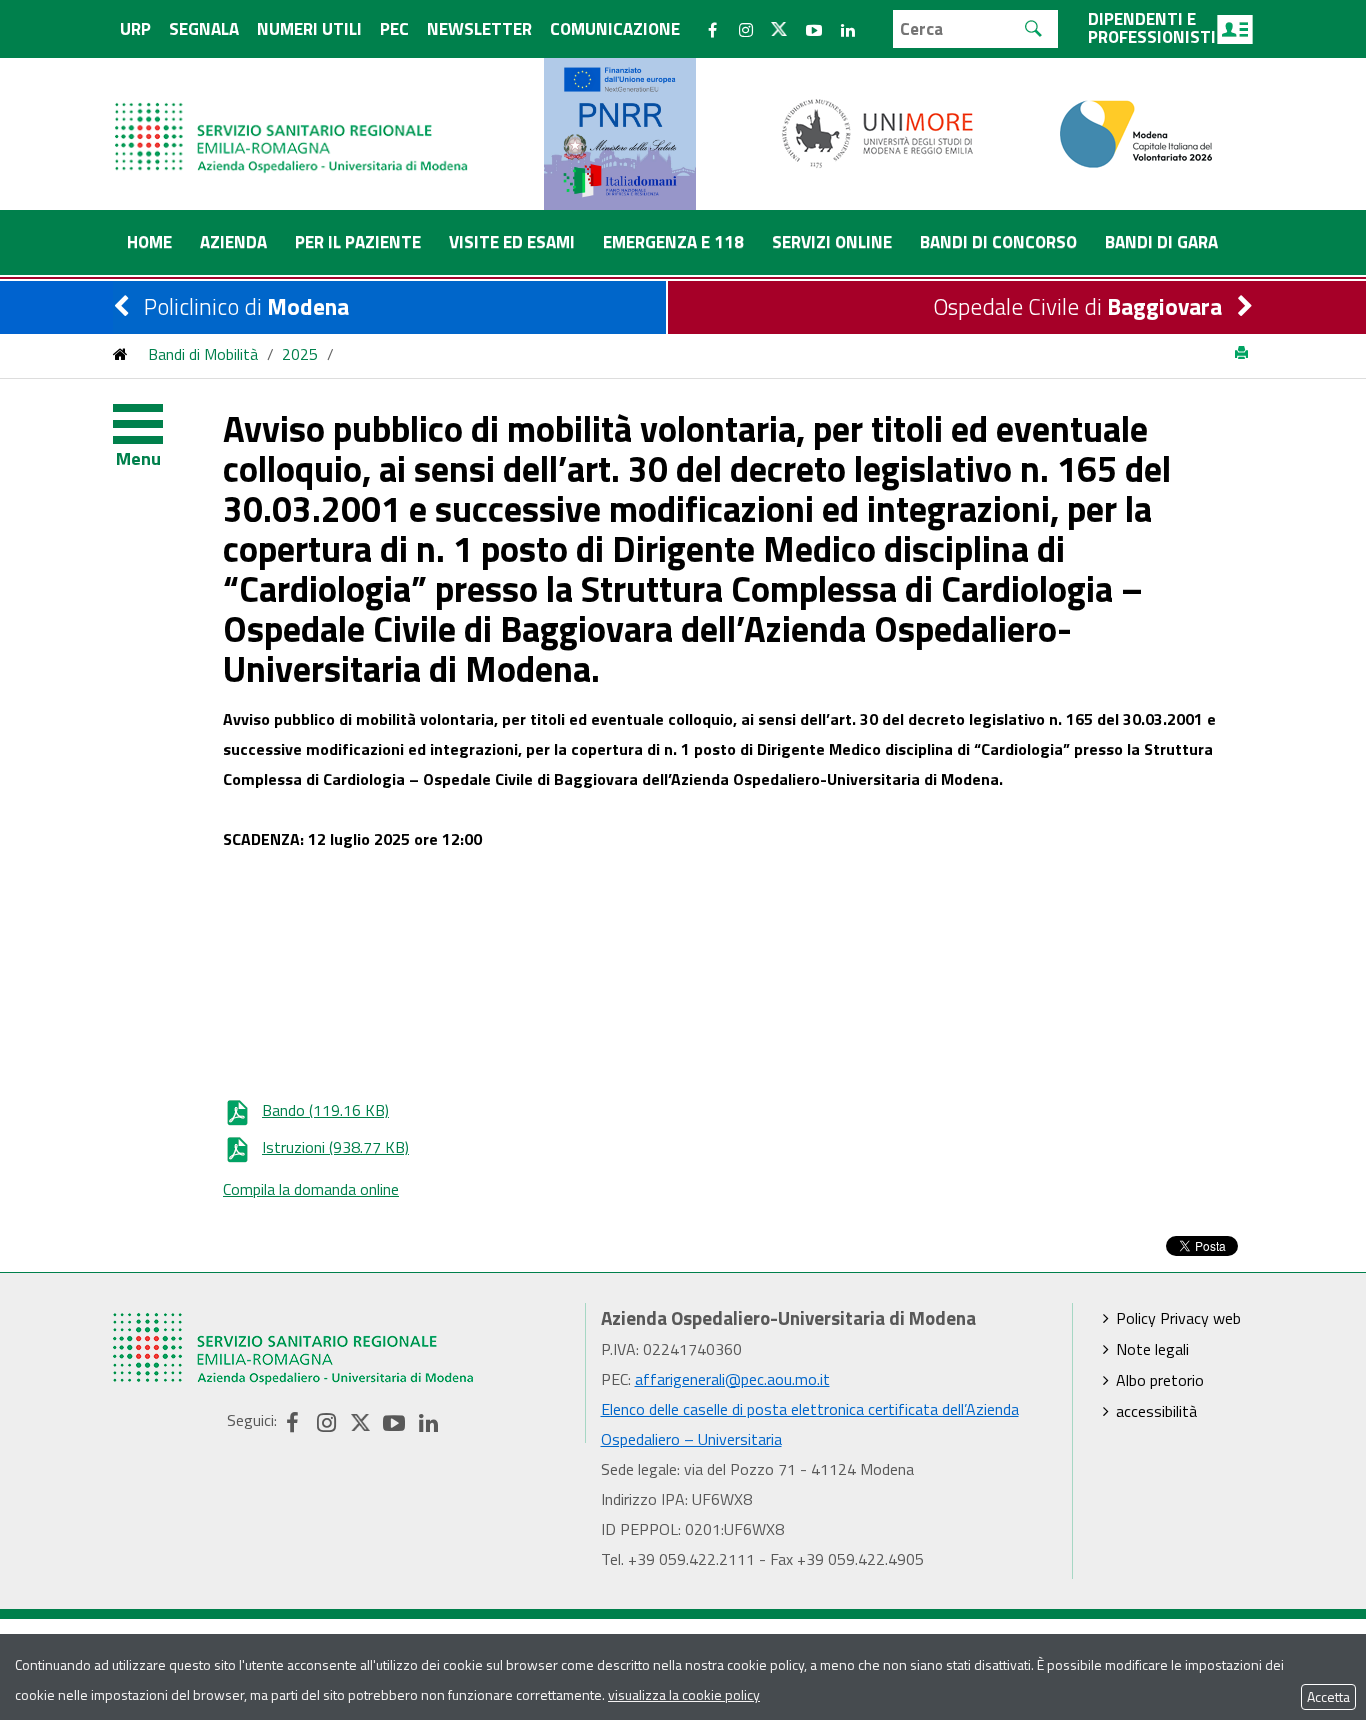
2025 (300, 354)
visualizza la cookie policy (684, 1694)
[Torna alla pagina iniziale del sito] (120, 354)
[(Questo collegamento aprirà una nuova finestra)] (878, 132)
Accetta (1328, 1696)
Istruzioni (335, 1147)
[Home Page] (293, 117)
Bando (325, 1110)
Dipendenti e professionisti (1152, 28)
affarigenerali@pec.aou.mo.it (732, 1379)
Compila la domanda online (311, 1189)
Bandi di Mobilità (203, 354)
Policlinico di (246, 306)
